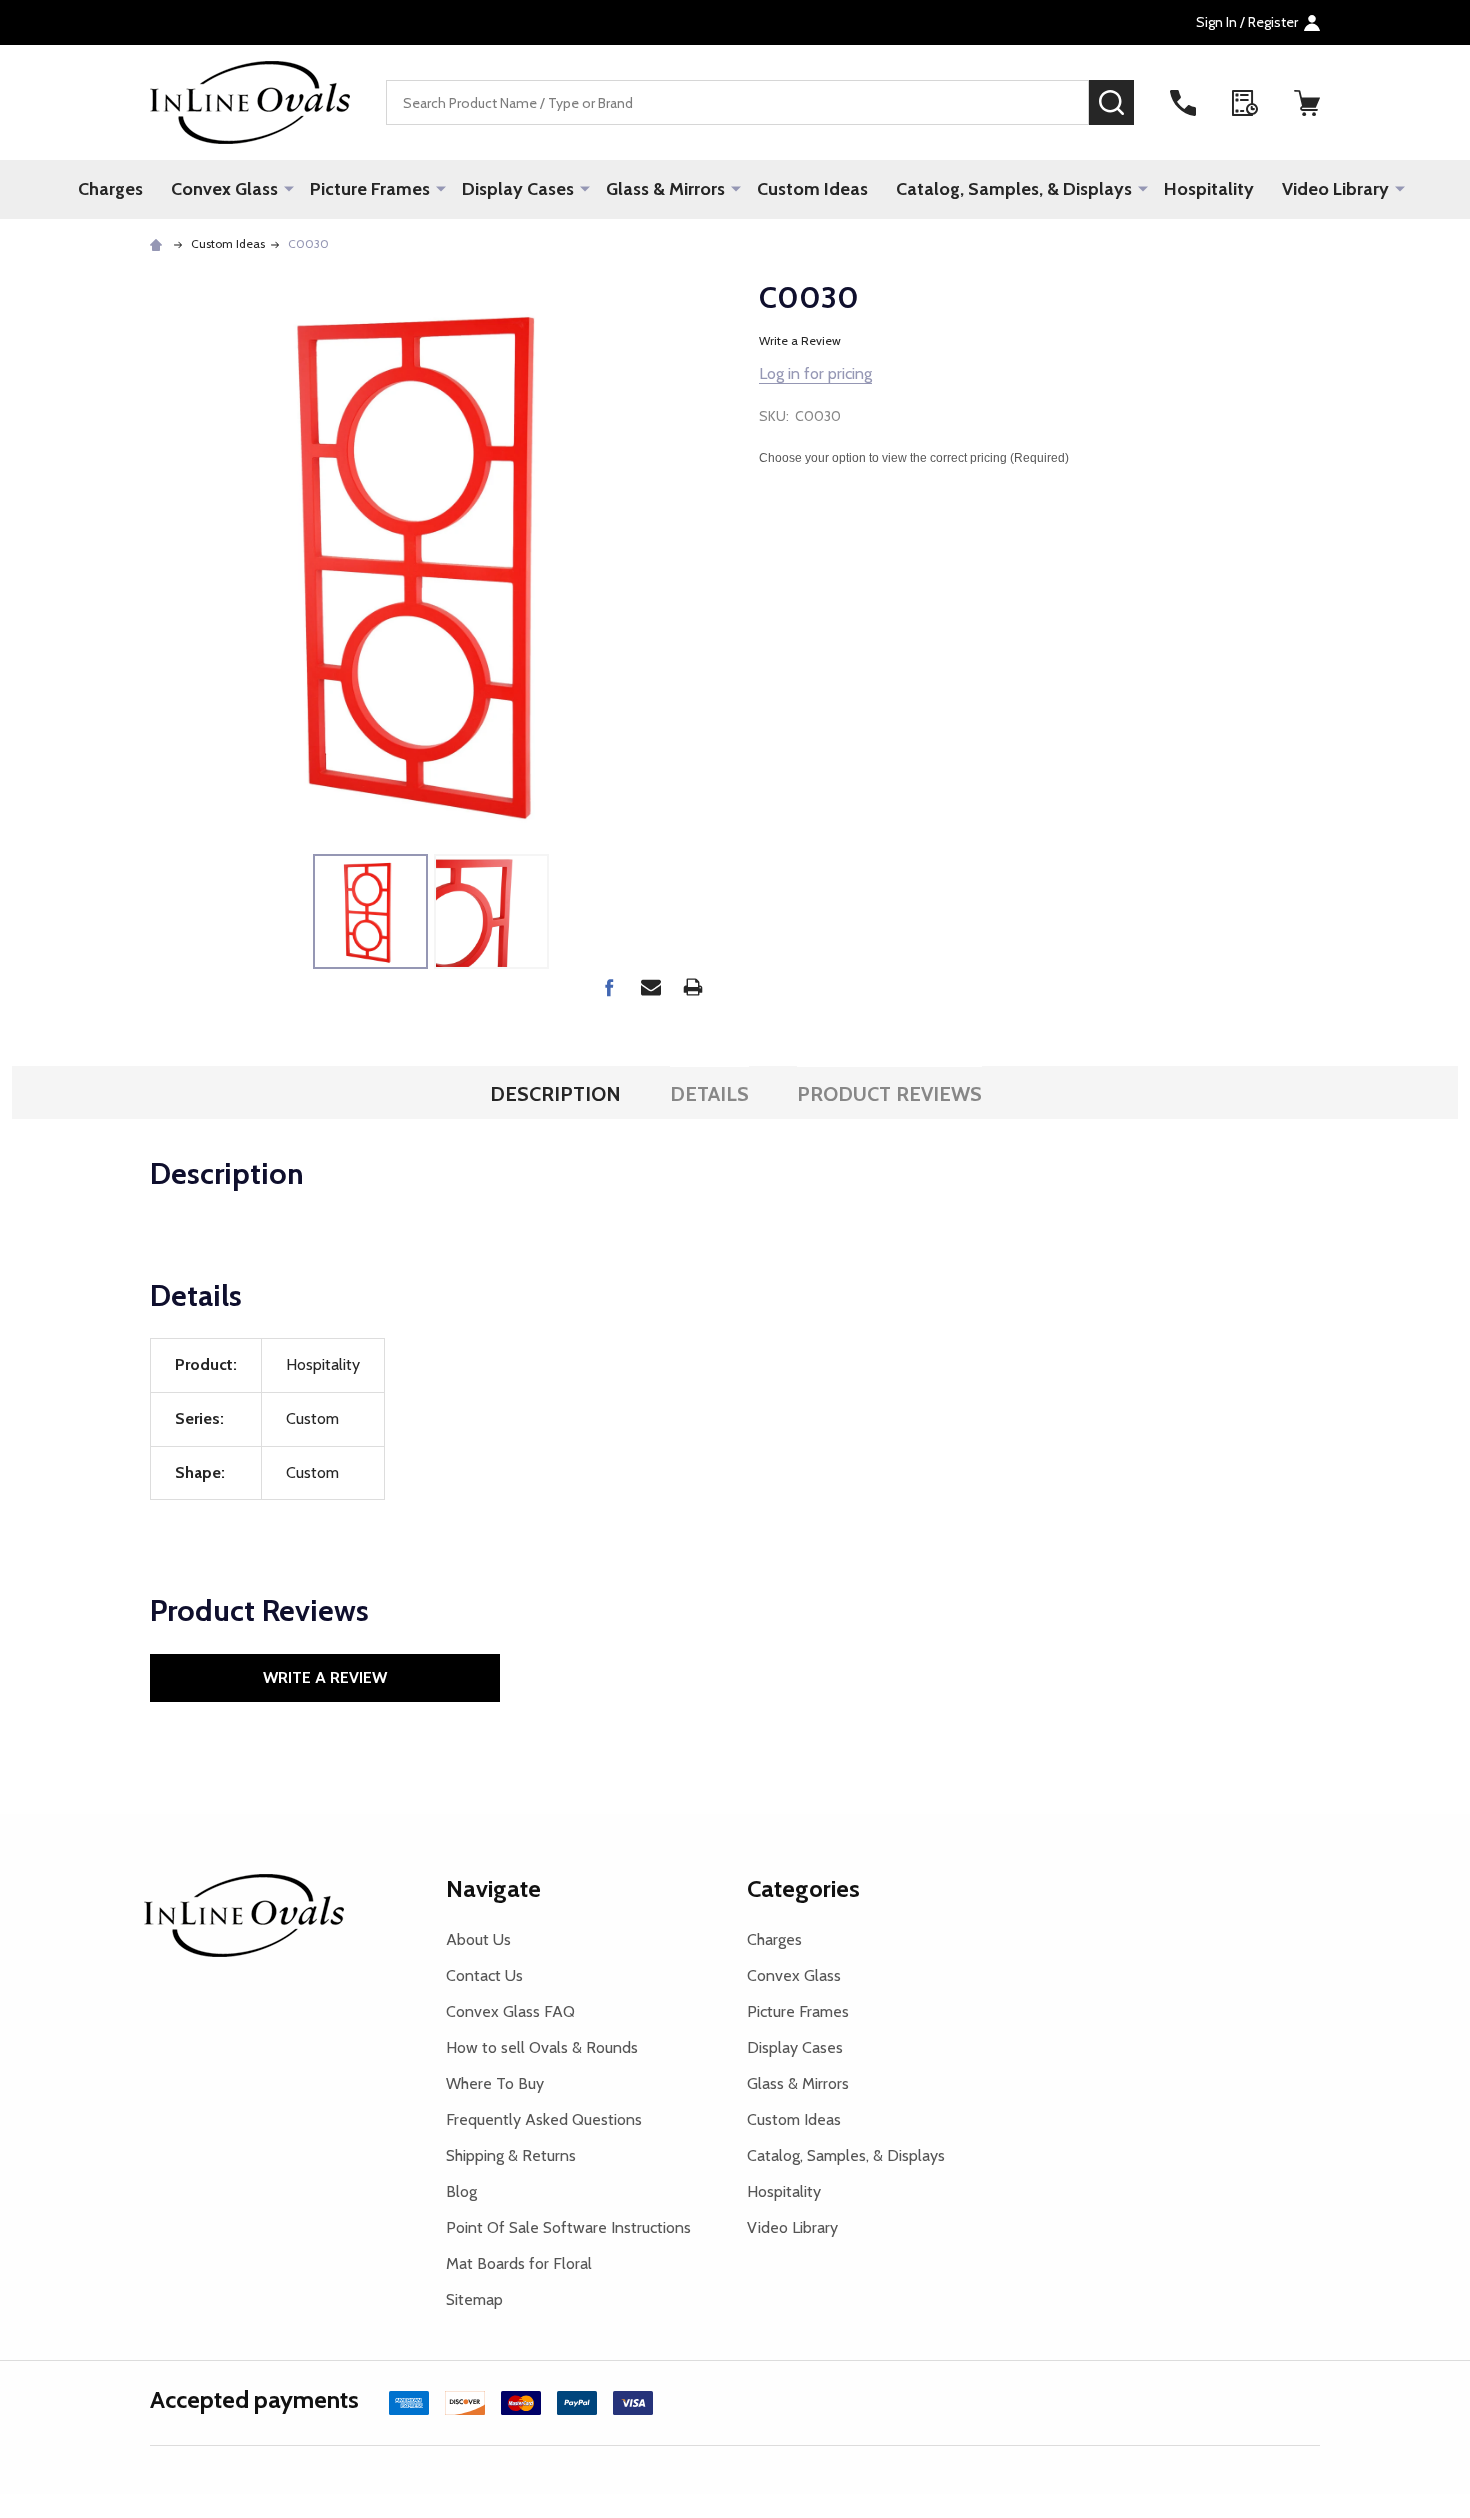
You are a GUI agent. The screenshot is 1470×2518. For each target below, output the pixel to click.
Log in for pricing (815, 373)
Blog (461, 2191)
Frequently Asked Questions (544, 2119)
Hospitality (1209, 189)
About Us (478, 1939)
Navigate (493, 1888)
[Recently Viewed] (1245, 103)
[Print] (693, 987)
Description (555, 1094)
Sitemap (474, 2299)
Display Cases (518, 189)
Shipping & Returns (511, 2155)
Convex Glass (224, 189)
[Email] (651, 987)
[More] (289, 188)
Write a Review (800, 340)
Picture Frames (370, 189)
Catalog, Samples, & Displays (1014, 189)
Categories (803, 1888)
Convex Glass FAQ (510, 2011)
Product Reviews (889, 1094)
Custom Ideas (812, 189)
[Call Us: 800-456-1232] (1183, 103)
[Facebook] (609, 987)
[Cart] (1307, 103)
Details (709, 1094)
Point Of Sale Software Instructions (568, 2227)
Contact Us (484, 1975)
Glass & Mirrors (665, 189)
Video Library (1335, 189)
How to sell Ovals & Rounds (542, 2047)
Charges (110, 189)
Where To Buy (495, 2083)
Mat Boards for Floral (519, 2263)
